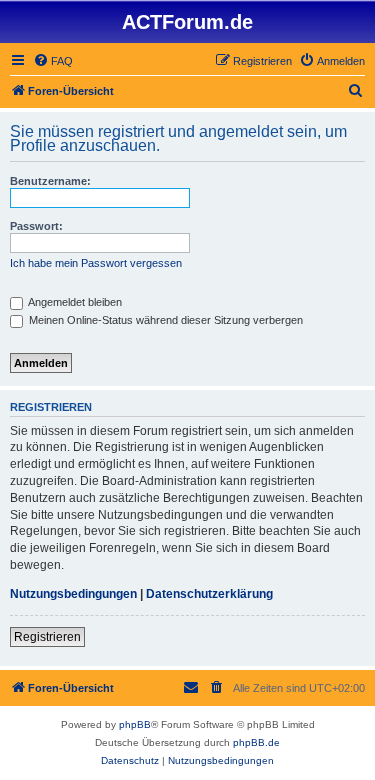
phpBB (135, 724)
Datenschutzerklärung (209, 594)
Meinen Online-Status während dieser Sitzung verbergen (164, 320)
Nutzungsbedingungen (73, 594)
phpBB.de (256, 742)
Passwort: (36, 226)
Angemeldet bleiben (74, 302)
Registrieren (47, 637)
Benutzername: (50, 181)
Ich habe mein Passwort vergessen (96, 263)
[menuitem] (53, 61)
